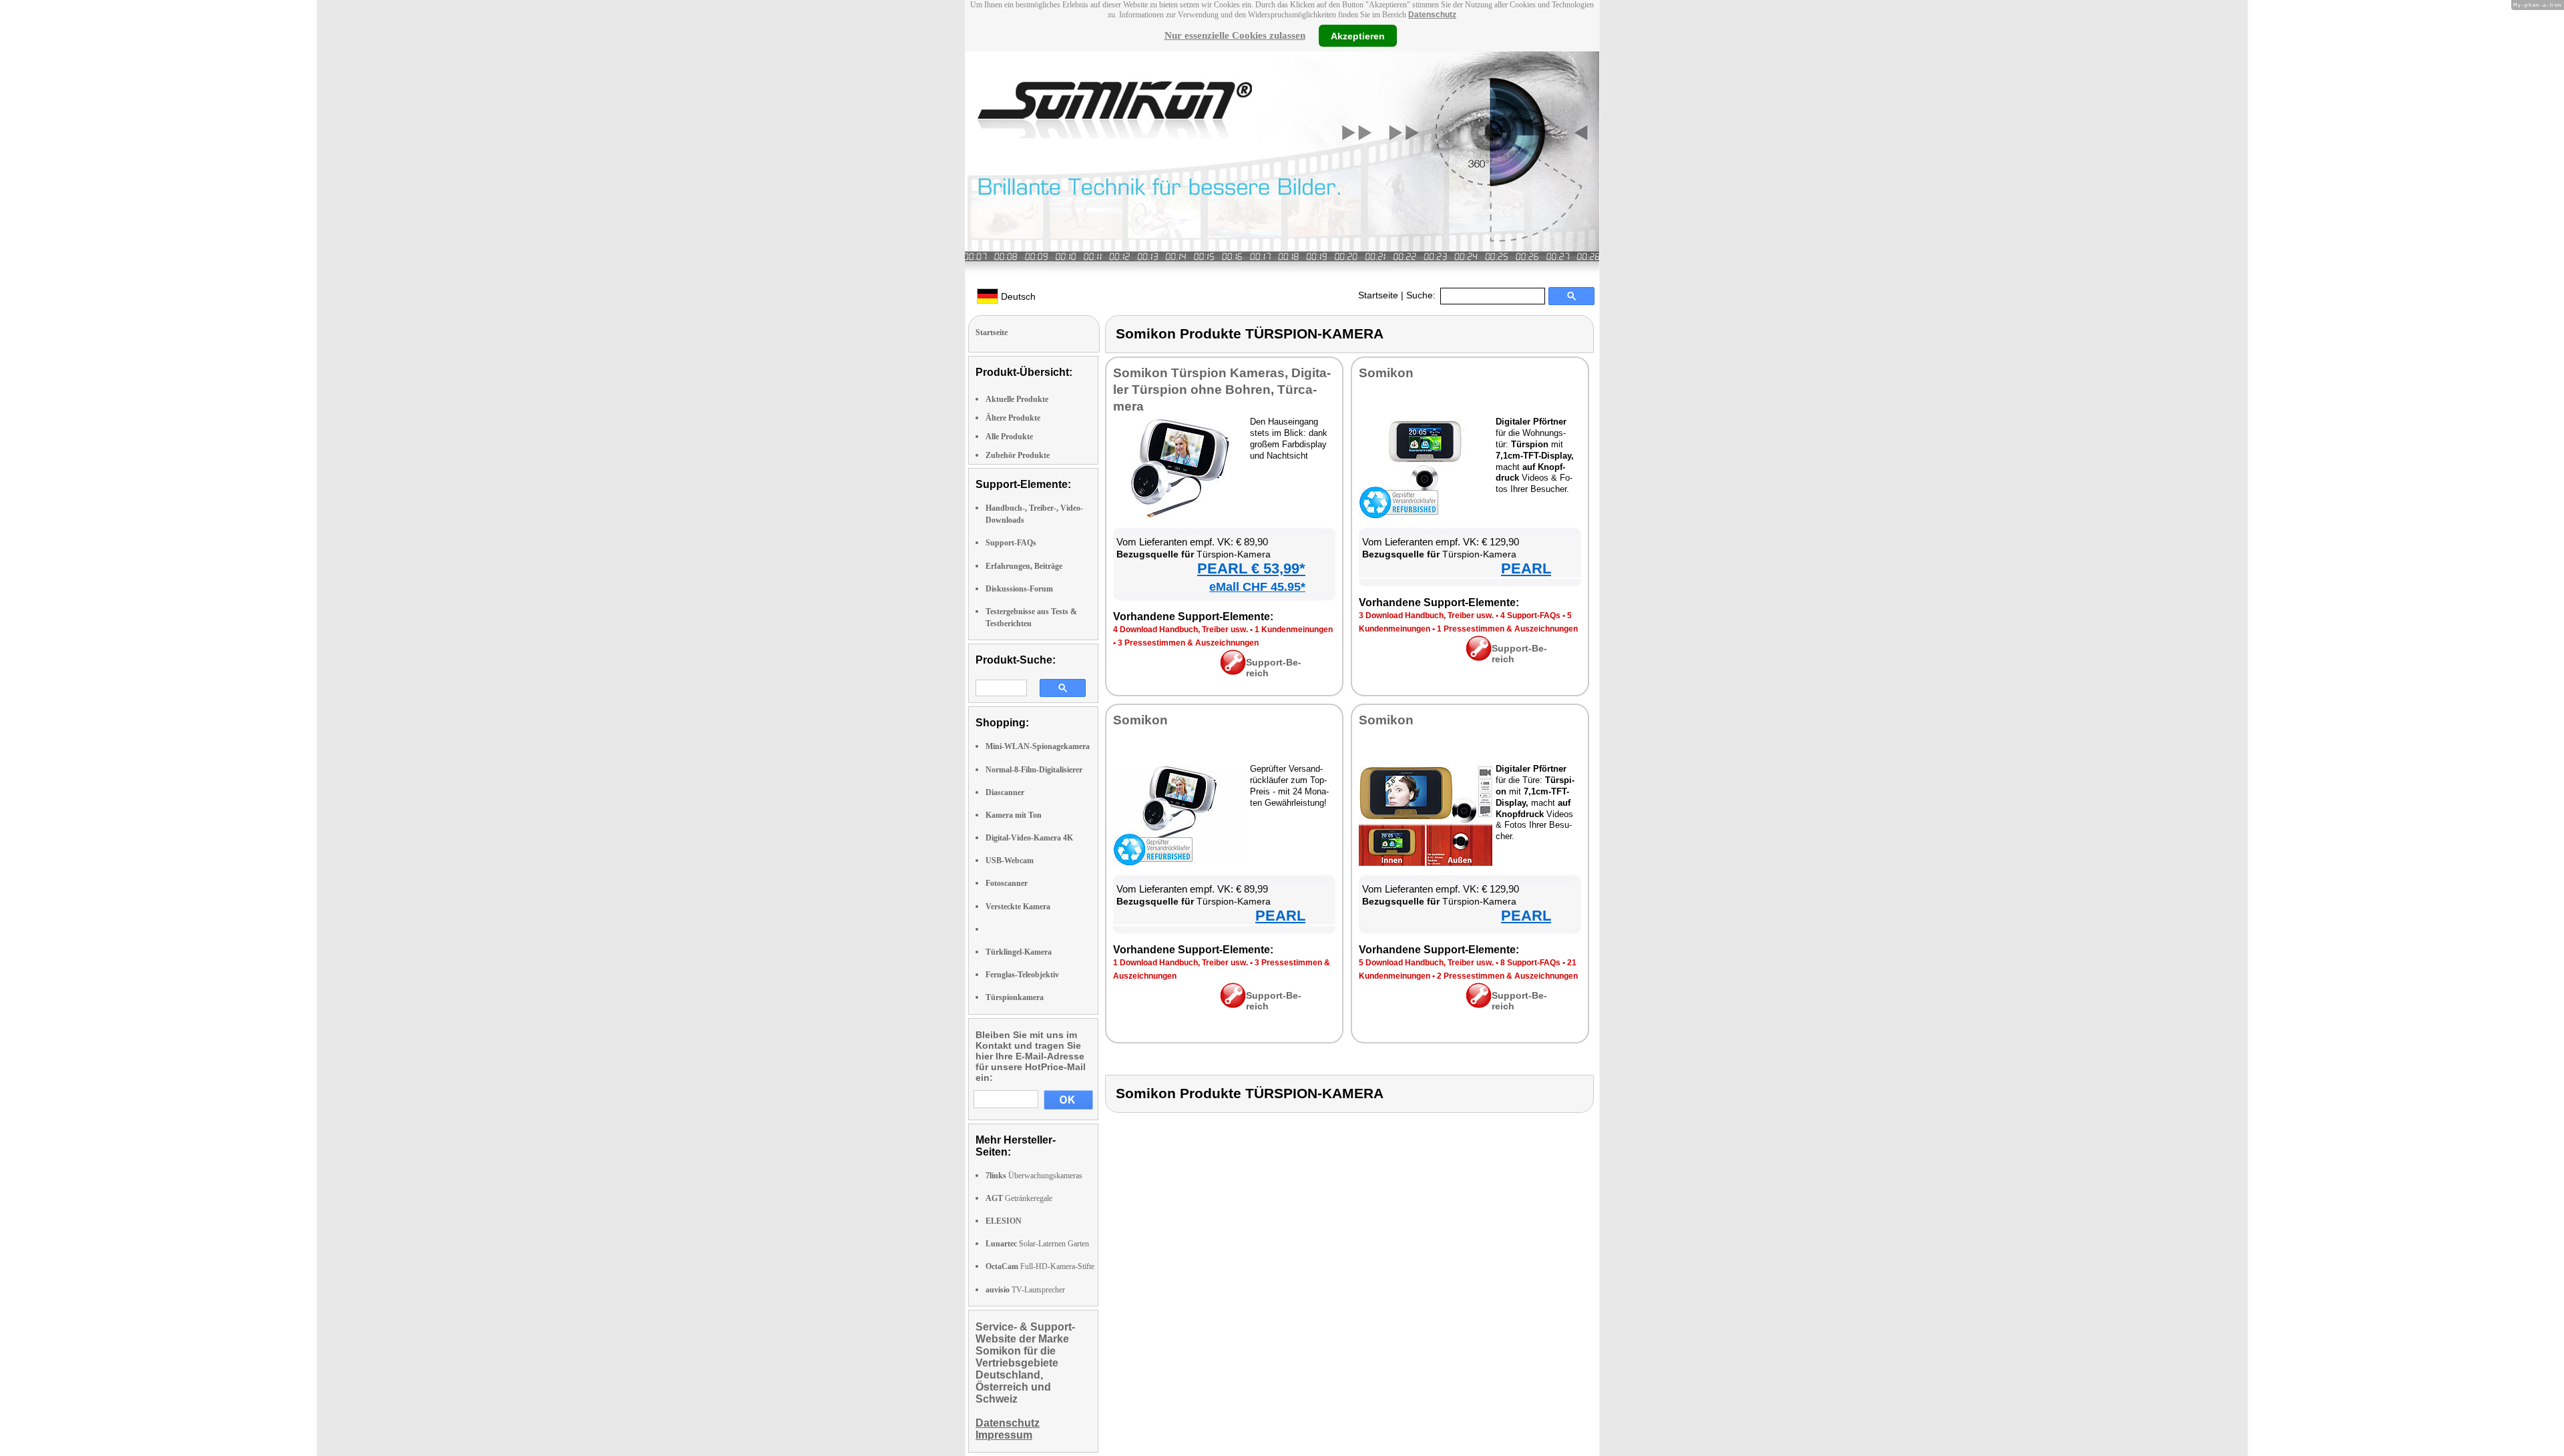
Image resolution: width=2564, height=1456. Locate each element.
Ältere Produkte (1013, 418)
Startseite (1378, 295)
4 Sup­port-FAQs (1530, 616)
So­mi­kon (1386, 373)
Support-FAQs (1011, 543)
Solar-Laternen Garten (1037, 1244)
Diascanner (1005, 792)
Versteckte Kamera (1018, 907)
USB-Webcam (1010, 861)
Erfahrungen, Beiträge (1024, 566)
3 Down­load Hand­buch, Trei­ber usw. (1426, 616)
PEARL (1526, 568)
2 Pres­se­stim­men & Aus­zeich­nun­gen (1507, 976)
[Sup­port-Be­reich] (1233, 672)
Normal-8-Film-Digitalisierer (1034, 770)
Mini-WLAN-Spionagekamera (1038, 746)
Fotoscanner (1007, 883)
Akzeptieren (1358, 35)
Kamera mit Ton (1014, 815)
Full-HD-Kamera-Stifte (1040, 1266)
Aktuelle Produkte (1017, 399)
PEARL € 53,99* (1251, 568)
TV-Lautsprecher (1025, 1290)
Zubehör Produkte (1018, 455)
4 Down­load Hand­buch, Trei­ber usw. (1181, 630)
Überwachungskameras (1034, 1176)
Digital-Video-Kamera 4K (1029, 838)
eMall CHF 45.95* (1257, 587)
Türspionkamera (1015, 997)
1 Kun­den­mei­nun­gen (1294, 630)
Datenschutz (1432, 15)
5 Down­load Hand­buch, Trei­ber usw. (1426, 963)
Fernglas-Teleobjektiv (1022, 975)
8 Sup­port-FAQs (1530, 963)
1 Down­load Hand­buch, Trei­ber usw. (1181, 963)
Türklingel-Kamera (1019, 952)
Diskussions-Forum (1019, 589)
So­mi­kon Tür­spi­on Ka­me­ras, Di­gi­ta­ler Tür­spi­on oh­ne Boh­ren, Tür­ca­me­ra (1222, 390)
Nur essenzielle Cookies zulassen (1235, 35)
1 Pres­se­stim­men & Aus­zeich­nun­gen (1507, 629)
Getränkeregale (1019, 1198)
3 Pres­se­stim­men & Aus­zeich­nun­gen (1188, 643)
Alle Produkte (1009, 437)
